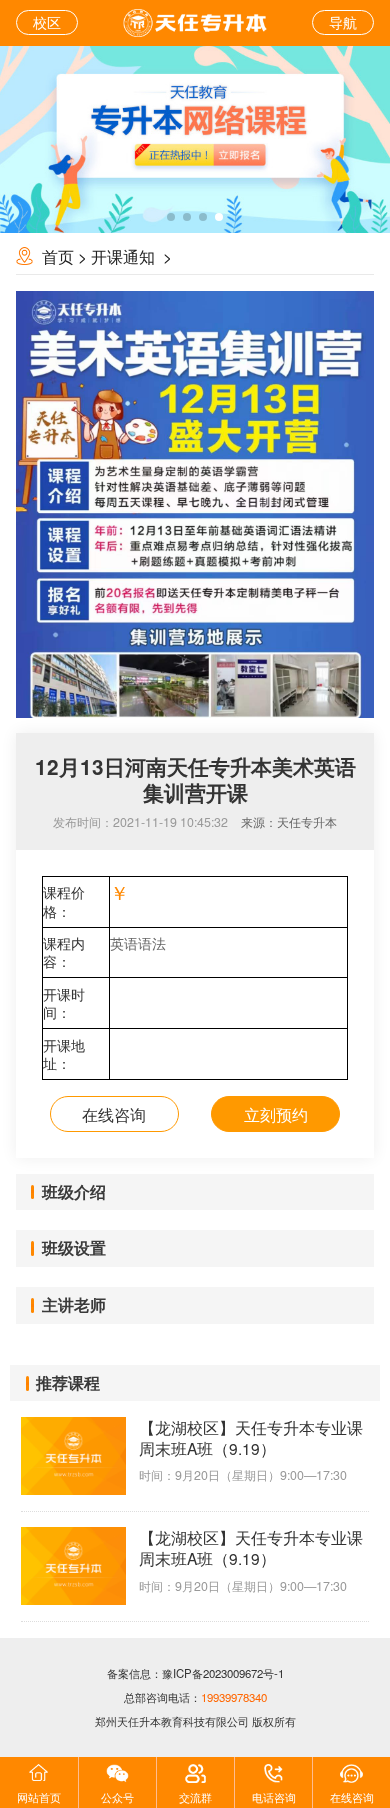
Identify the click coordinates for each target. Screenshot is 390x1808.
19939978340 (234, 1697)
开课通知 (125, 256)
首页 (58, 256)
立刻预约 (276, 1114)
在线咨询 (114, 1114)
